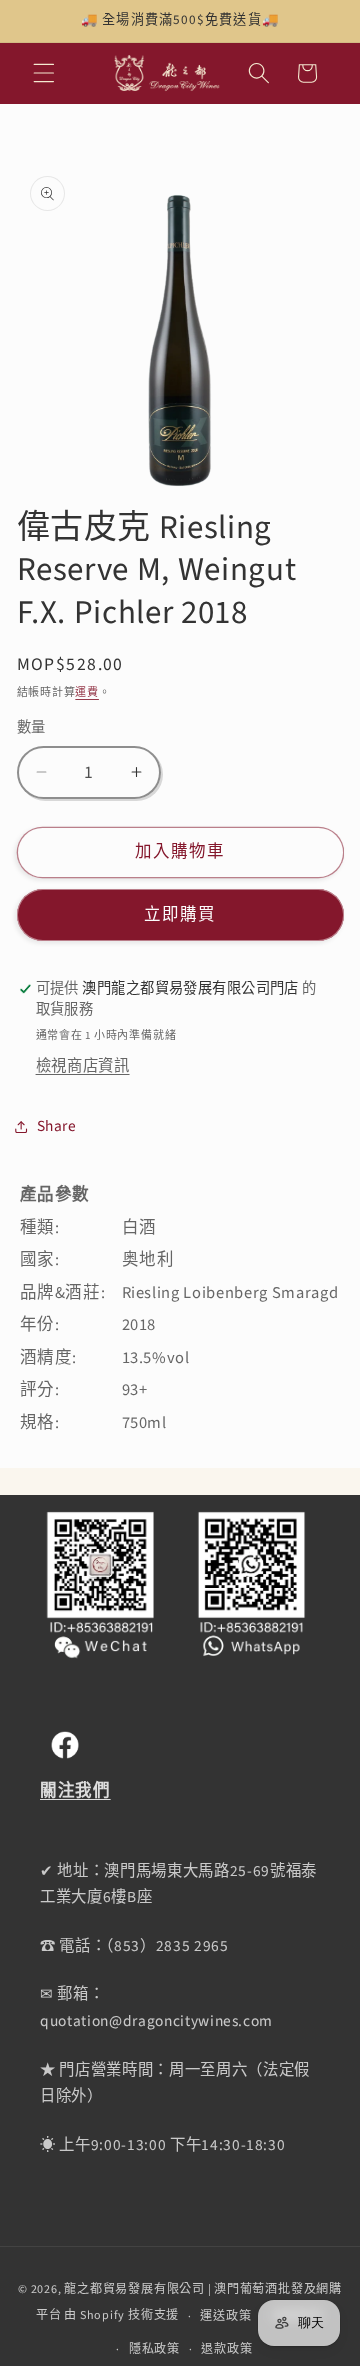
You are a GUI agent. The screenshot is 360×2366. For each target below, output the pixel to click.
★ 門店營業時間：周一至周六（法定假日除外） (175, 2083)
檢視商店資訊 (83, 1066)
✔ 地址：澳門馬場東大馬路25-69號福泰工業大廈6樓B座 (178, 1884)
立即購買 (180, 915)
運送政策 (225, 2316)
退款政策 (226, 2349)
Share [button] (57, 1126)
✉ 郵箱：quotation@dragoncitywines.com (156, 2007)
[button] (44, 73)
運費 (87, 692)
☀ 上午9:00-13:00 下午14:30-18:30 (162, 2145)
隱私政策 (154, 2349)
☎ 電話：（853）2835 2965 (134, 1946)
